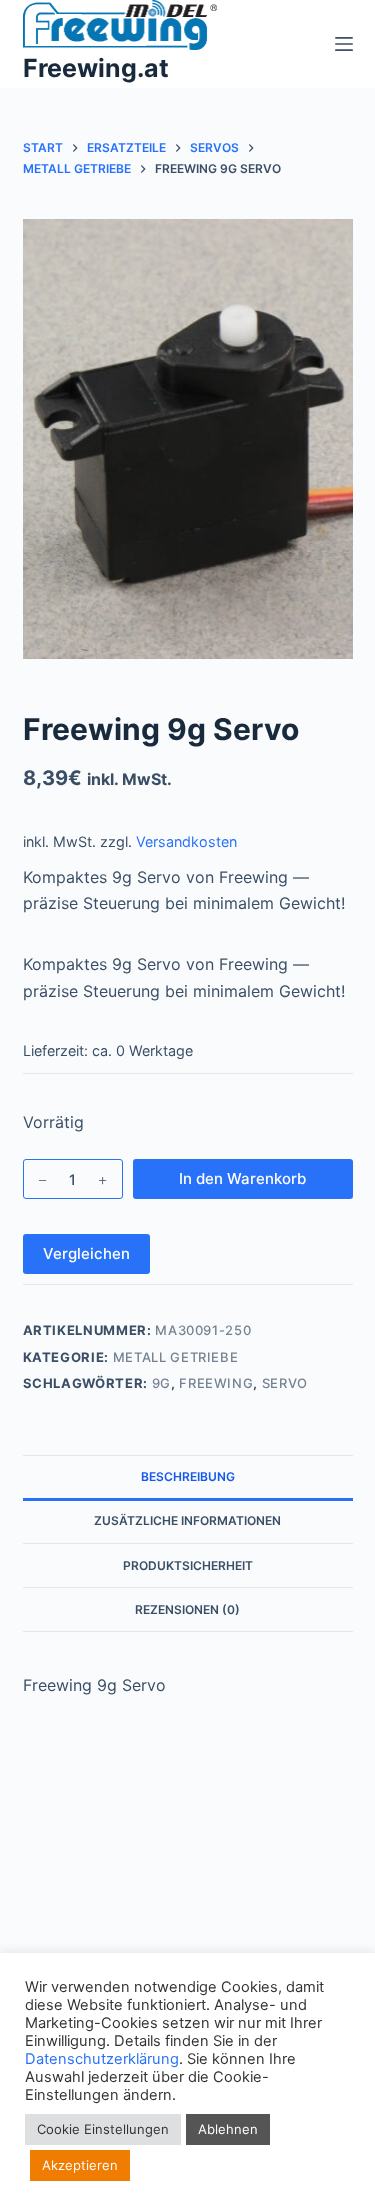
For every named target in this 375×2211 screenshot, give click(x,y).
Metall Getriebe (176, 1357)
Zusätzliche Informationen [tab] (187, 1520)
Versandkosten (186, 841)
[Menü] (344, 44)
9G (161, 1383)
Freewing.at (96, 68)
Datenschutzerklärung (102, 2059)
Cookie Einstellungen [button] (103, 2129)
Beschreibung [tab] (188, 1476)
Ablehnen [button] (228, 2129)
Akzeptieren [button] (80, 2165)
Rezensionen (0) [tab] (187, 1609)
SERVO (285, 1383)
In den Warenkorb (242, 1178)
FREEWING (216, 1383)
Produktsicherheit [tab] (188, 1565)
